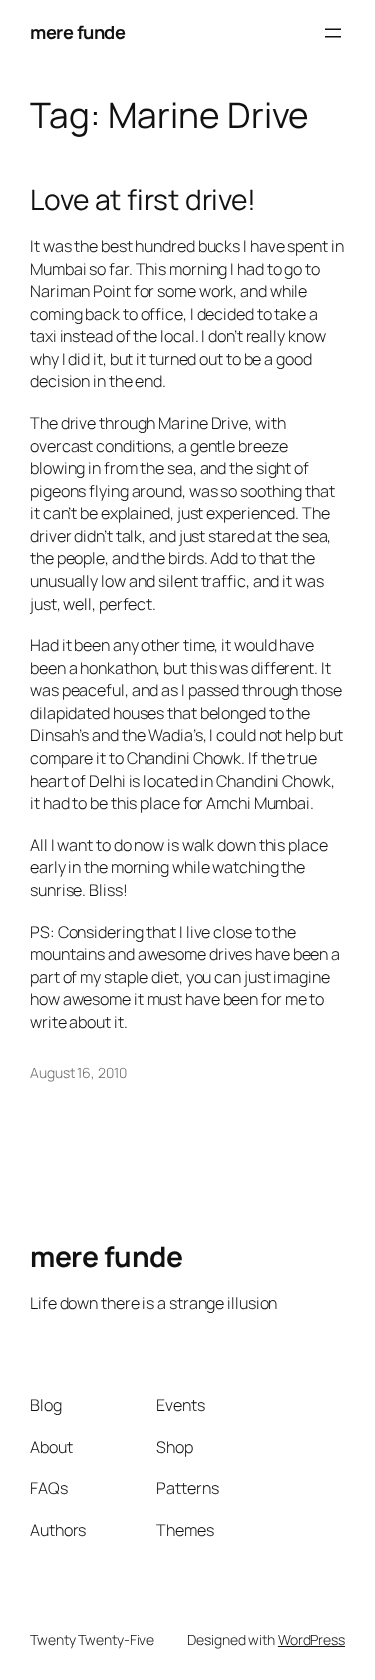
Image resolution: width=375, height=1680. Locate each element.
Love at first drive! (143, 200)
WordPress (311, 1639)
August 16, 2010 (78, 1072)
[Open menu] (333, 33)
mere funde (77, 32)
